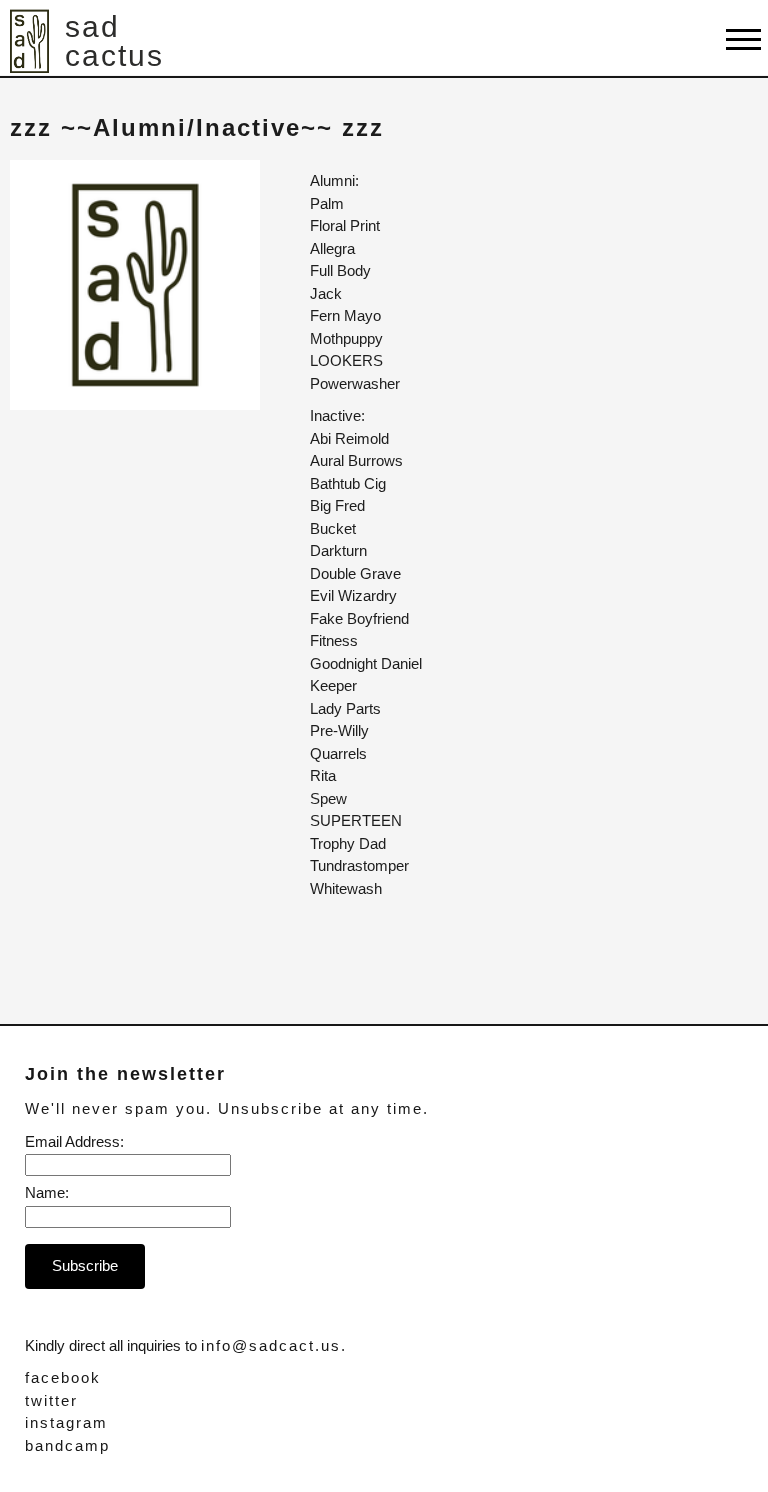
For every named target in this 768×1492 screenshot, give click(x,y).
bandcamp (67, 1445)
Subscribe (85, 1265)
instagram (66, 1422)
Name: (47, 1192)
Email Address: (74, 1141)
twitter (51, 1400)
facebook (63, 1377)
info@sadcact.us (271, 1345)
